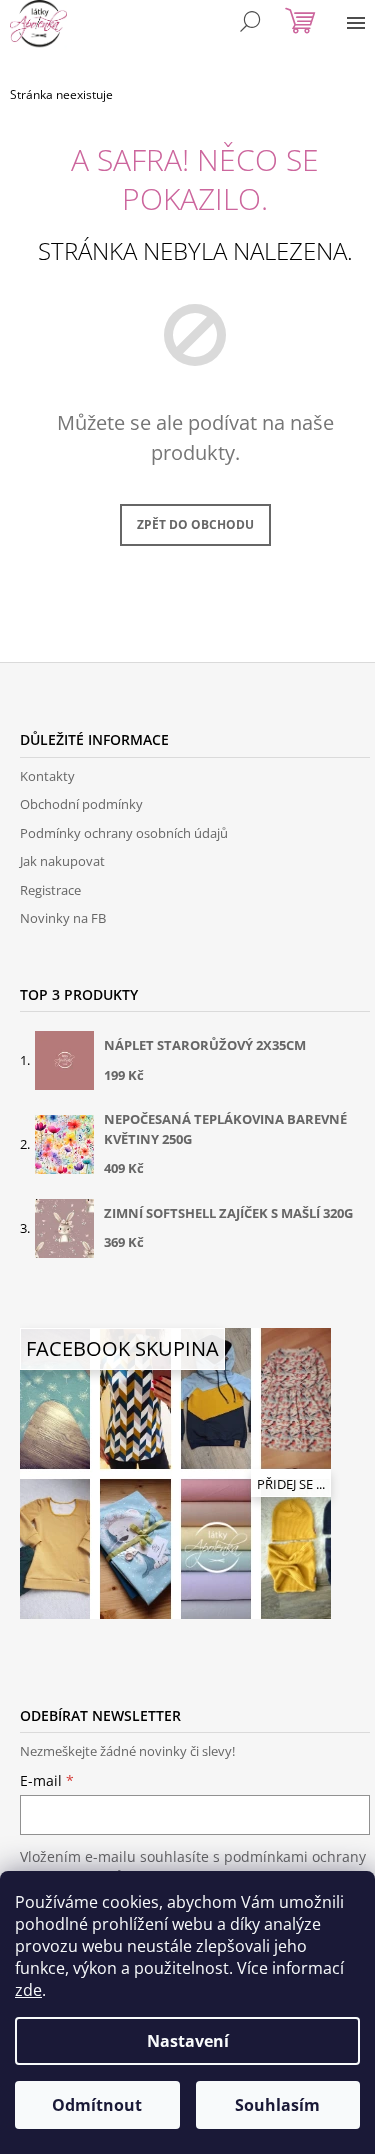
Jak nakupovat (62, 861)
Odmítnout (97, 2105)
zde (28, 1990)
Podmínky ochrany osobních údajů (124, 833)
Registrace (50, 890)
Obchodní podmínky (81, 804)
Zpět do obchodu (195, 524)
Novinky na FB (63, 918)
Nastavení (188, 2041)
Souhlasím (277, 2105)
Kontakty (47, 776)
